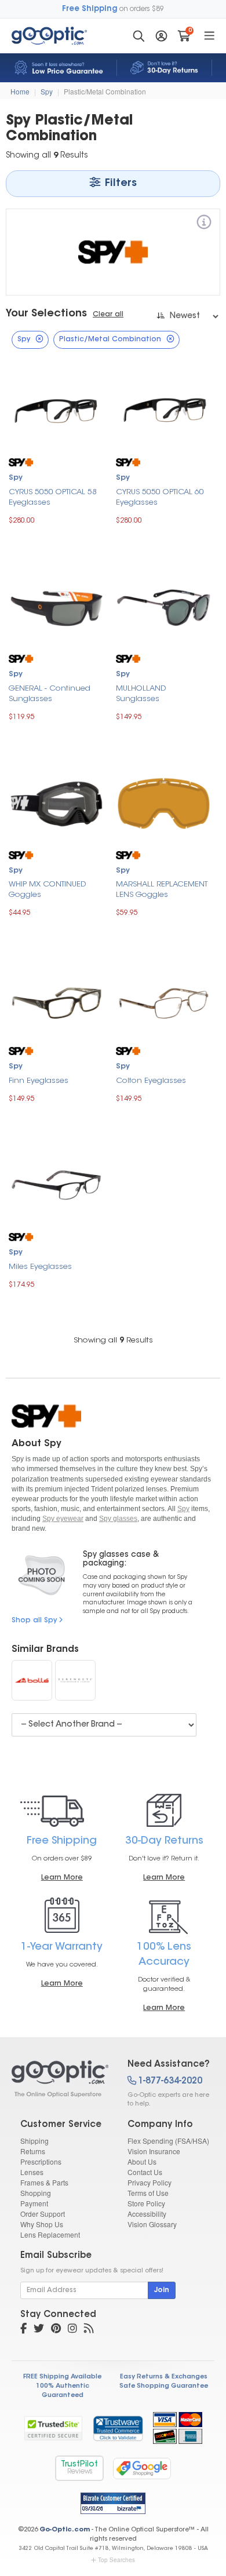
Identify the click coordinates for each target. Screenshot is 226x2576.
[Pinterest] (56, 2330)
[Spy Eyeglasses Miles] (57, 1185)
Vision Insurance (154, 2151)
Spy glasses (118, 1519)
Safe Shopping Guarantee (164, 2386)
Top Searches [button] (116, 2560)
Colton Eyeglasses (151, 1081)
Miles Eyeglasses (40, 1267)
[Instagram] (72, 2330)
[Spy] (204, 224)
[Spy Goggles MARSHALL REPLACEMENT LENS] (164, 802)
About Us (142, 2161)
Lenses (32, 2172)
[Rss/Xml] (89, 2330)
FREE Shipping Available (62, 2377)
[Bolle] (32, 1680)
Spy (47, 91)
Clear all (108, 315)
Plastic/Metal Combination (105, 91)
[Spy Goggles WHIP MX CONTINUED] (57, 802)
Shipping (34, 2141)
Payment (34, 2203)
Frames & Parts (44, 2182)
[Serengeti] (75, 1680)
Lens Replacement (50, 2234)
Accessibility (147, 2214)
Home (20, 91)
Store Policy (146, 2203)
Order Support (43, 2214)
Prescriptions (41, 2161)
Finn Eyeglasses (39, 1081)
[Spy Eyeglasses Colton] (164, 999)
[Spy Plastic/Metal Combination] (59, 2079)
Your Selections (46, 314)
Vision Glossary (152, 2224)
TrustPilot (79, 2468)
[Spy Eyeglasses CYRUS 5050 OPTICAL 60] (164, 410)
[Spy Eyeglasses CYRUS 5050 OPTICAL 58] (57, 410)
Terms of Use (148, 2193)
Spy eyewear (63, 1519)
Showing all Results (113, 1340)
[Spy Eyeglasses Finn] (57, 999)
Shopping (36, 2193)
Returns (33, 2151)
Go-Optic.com (65, 2530)
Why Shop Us (42, 2224)
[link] (118, 2428)
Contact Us (145, 2172)
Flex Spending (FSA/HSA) (168, 2141)
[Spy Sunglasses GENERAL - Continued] (57, 606)
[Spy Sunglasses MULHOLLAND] (164, 606)
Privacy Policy (150, 2182)
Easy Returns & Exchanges (164, 2377)
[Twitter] (39, 2330)
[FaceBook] (23, 2330)
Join (162, 2290)
